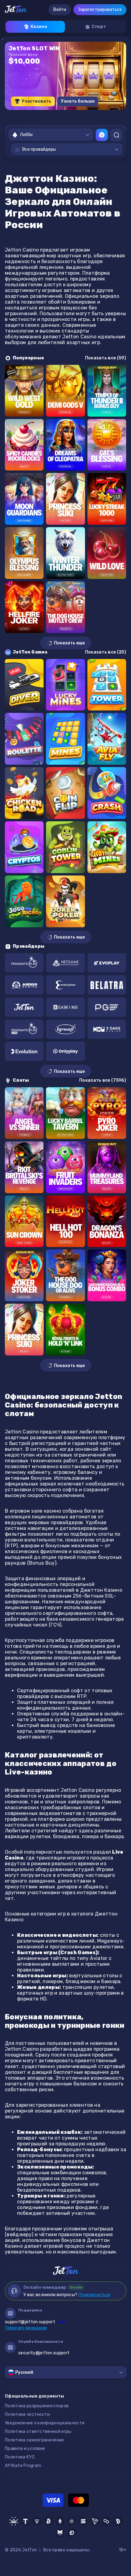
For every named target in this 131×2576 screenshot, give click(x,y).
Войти (60, 10)
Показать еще (69, 643)
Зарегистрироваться (100, 10)
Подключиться (94, 2295)
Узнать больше (78, 101)
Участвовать (36, 101)
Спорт (99, 27)
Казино (39, 27)
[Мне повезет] (102, 135)
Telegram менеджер (26, 2328)
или (35, 2322)
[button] (46, 116)
